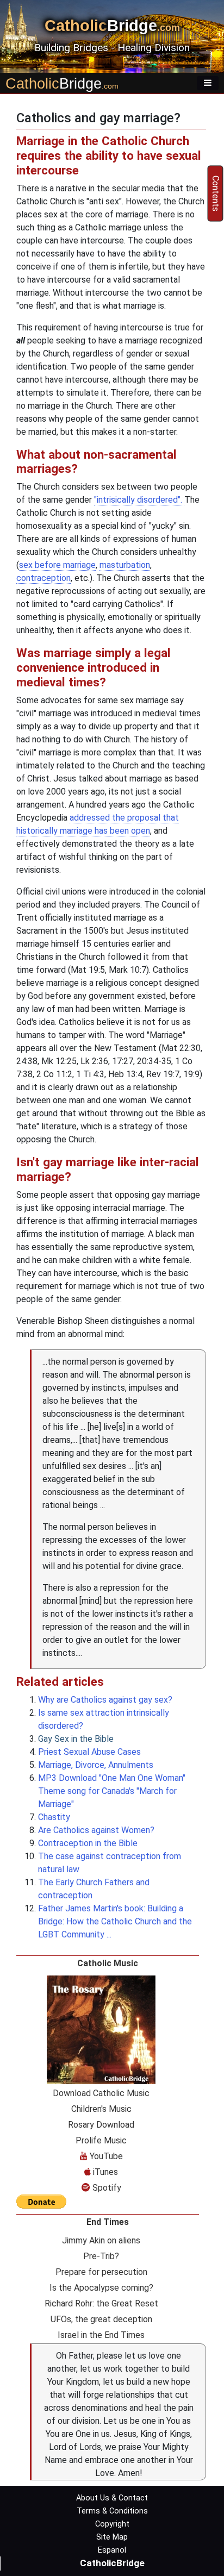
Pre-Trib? (101, 2256)
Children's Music (101, 2109)
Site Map (112, 2537)
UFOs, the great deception (101, 2319)
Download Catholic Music (101, 2093)
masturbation (125, 565)
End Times (108, 2222)
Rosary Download (101, 2125)
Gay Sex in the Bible (77, 1739)
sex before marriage (57, 565)
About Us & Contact (112, 2498)
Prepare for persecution (101, 2272)
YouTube (105, 2156)
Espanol (112, 2550)
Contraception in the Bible (88, 1843)
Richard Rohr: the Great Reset (101, 2303)
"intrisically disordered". (139, 500)
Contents (216, 193)
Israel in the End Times (101, 2335)
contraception (43, 578)
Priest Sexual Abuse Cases (89, 1752)
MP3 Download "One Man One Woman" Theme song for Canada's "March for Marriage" (112, 1791)
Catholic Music (108, 1963)
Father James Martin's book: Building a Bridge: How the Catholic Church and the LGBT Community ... (115, 1921)
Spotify (106, 2188)
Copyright (112, 2524)
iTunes (104, 2172)
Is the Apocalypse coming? (101, 2288)
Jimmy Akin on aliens (101, 2240)
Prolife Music (101, 2140)
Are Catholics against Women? (96, 1830)
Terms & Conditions (112, 2511)
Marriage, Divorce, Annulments (96, 1765)
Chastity (54, 1817)
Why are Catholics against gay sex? (105, 1700)
